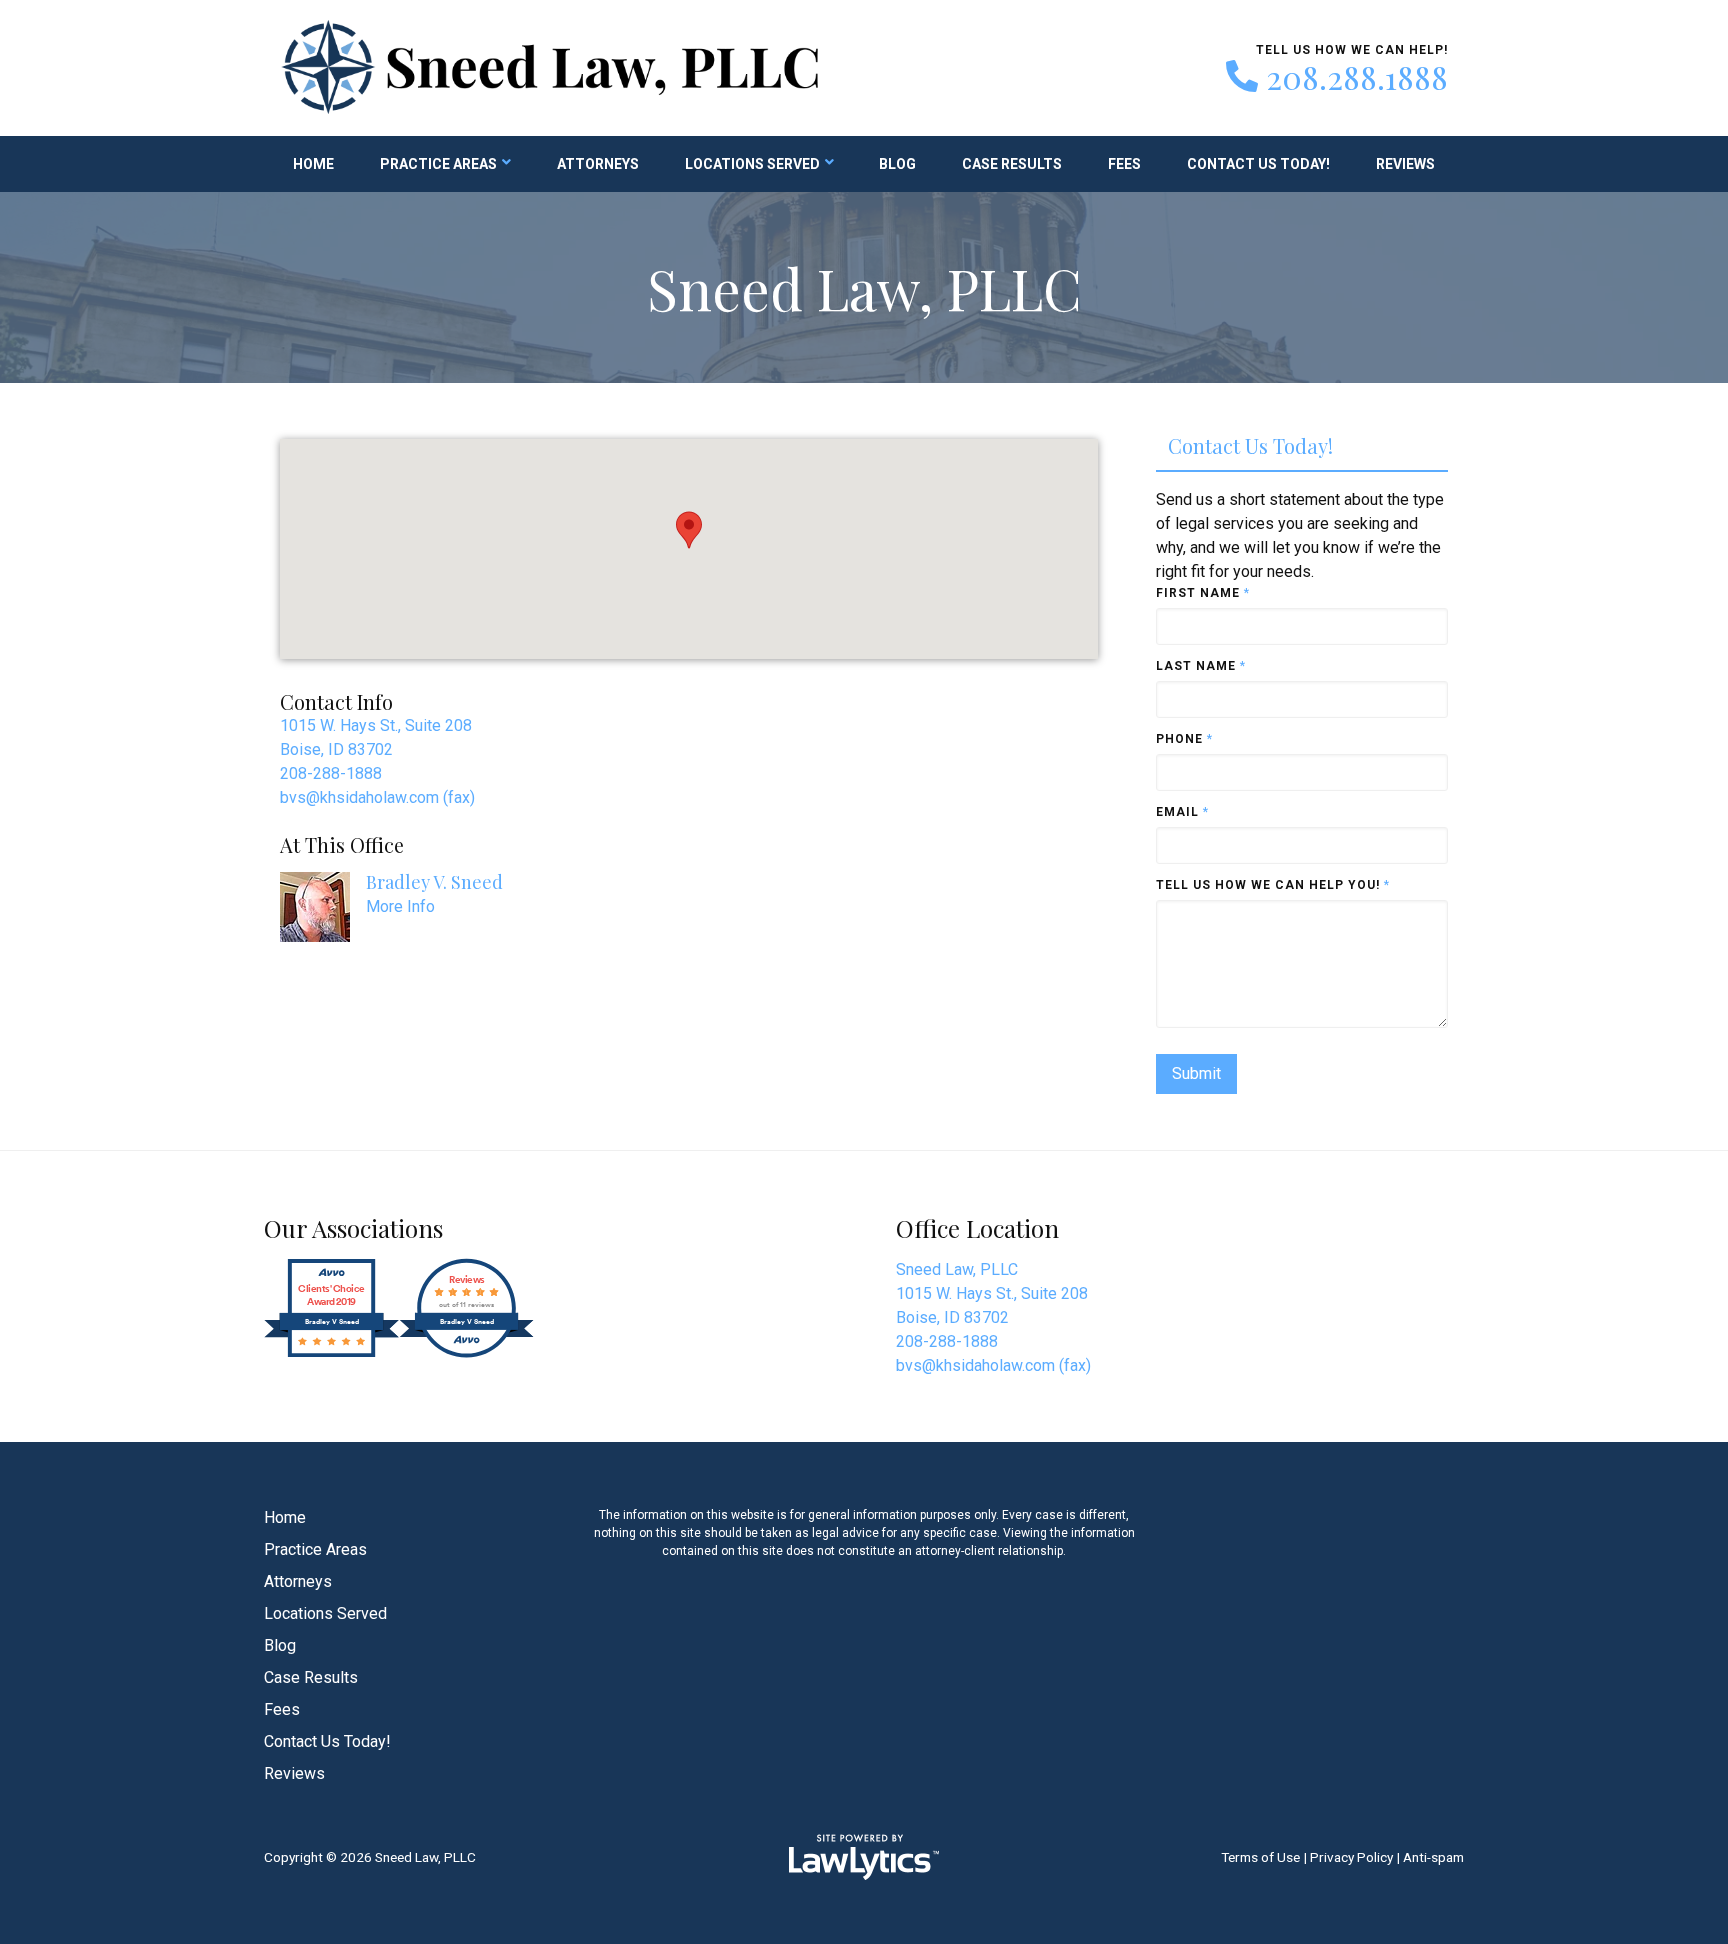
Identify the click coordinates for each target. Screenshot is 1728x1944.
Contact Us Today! (1258, 164)
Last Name (1201, 666)
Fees (1124, 164)
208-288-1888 (331, 773)
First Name (1203, 593)
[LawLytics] (864, 1857)
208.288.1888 (1357, 77)
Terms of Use (1260, 1857)
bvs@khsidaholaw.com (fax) (377, 797)
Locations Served (752, 164)
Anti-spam (1433, 1857)
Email (1182, 812)
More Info (400, 906)
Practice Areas (438, 164)
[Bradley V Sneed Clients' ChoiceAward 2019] (331, 1352)
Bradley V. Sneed (434, 882)
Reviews (1405, 164)
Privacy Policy (1351, 1857)
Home (313, 164)
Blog (897, 164)
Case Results (1012, 164)
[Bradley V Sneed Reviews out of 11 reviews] (466, 1352)
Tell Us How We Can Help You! (1273, 885)
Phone (1184, 739)
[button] (689, 530)
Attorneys (598, 164)
